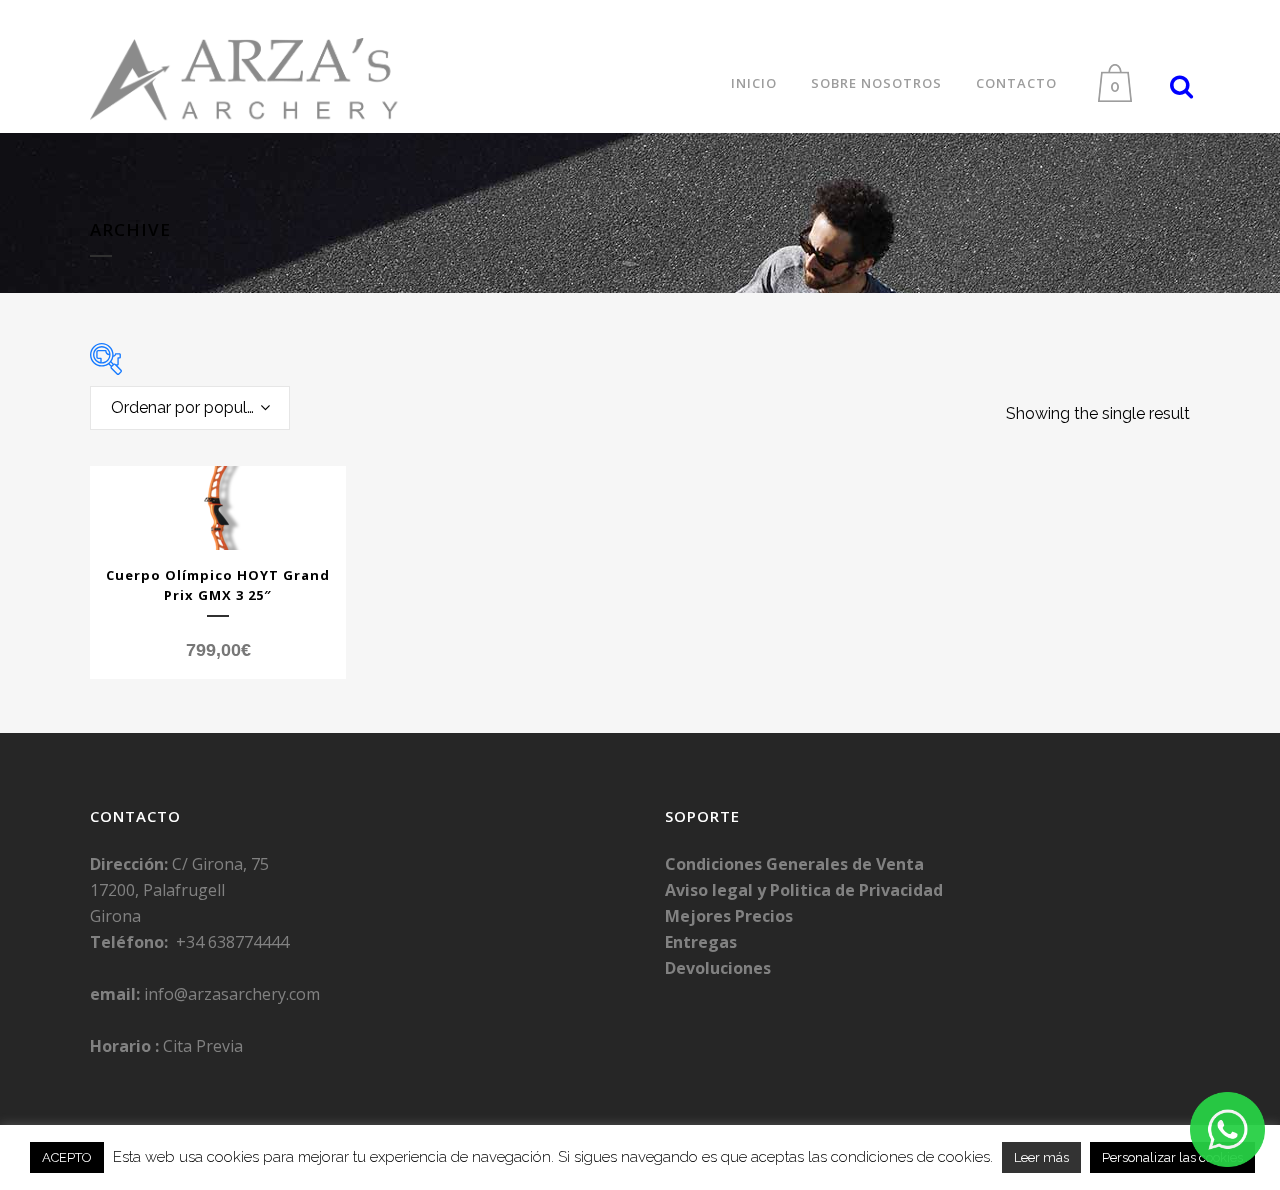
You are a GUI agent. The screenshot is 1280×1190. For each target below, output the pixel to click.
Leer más (1041, 1157)
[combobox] (190, 408)
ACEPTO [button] (67, 1157)
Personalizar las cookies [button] (1172, 1157)
